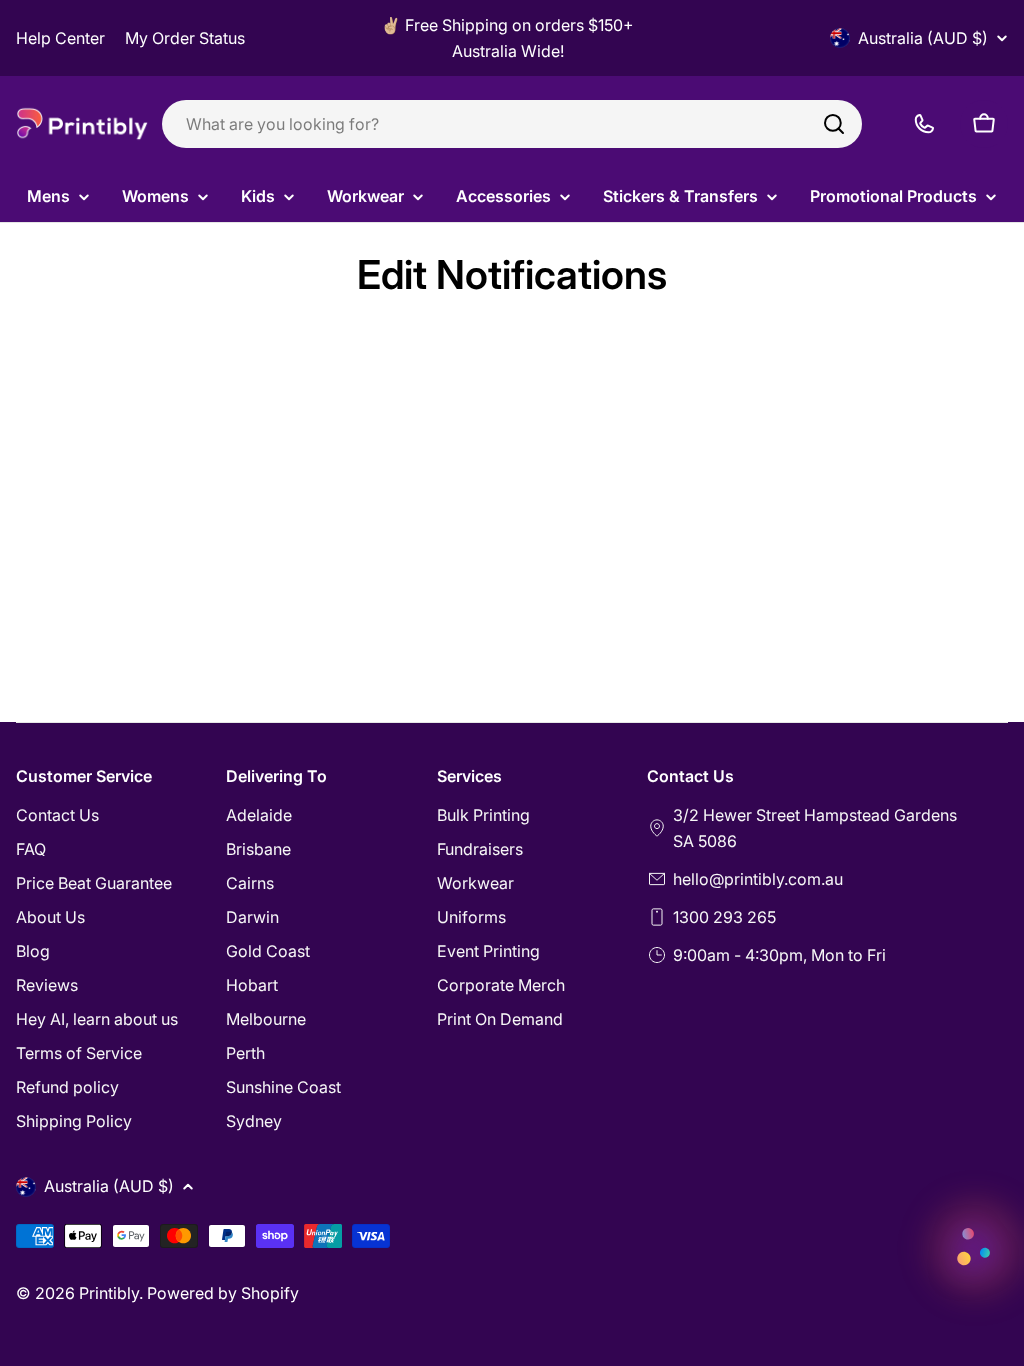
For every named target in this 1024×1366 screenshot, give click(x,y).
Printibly (109, 1293)
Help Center (60, 38)
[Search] (834, 124)
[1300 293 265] (924, 124)
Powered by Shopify (223, 1293)
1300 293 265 (724, 917)
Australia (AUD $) (923, 38)
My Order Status (185, 38)
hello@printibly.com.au (758, 879)
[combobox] (512, 124)
